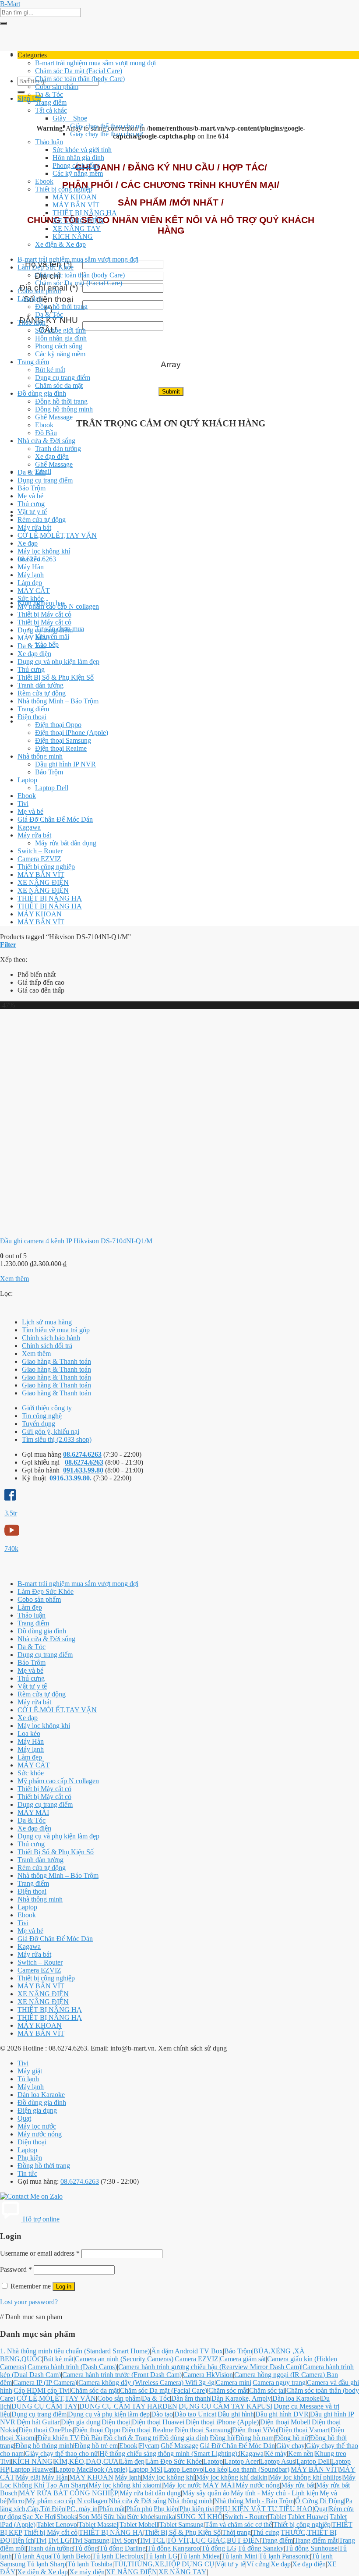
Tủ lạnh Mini (239, 2556)
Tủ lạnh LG (161, 2556)
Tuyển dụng (39, 1424)
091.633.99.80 (83, 1470)
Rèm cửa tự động (42, 520)
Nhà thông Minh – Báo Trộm (58, 701)
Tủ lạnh (28, 2079)
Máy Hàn (31, 567)
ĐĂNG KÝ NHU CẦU (49, 325)
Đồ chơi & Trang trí (131, 2438)
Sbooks (67, 2517)
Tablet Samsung (181, 2525)
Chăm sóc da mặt (59, 385)
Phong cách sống (76, 165)
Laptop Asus (278, 2461)
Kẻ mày (276, 2454)
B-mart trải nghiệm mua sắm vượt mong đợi (95, 63)
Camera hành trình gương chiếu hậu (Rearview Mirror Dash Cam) (210, 2367)
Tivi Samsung (90, 2540)
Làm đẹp (30, 299)
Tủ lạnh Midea (199, 2556)
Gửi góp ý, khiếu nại (51, 1432)
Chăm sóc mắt (228, 2390)
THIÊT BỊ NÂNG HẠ (85, 213)
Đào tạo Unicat (195, 2414)
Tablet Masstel (98, 2525)
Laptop (27, 780)
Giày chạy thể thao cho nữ (107, 126)
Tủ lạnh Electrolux (118, 2556)
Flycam (149, 2446)
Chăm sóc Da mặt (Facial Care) (79, 71)
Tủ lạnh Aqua (32, 2556)
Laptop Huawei (32, 2469)
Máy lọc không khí (44, 551)
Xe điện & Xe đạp (60, 244)
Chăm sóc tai (267, 2390)
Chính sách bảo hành (51, 1338)
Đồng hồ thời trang (61, 307)
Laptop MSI (146, 2469)
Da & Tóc (49, 94)
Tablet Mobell (139, 2525)
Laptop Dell (52, 788)
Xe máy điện (87, 2572)
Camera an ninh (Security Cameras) (124, 2359)
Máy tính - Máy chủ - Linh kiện (275, 2493)
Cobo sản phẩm (57, 87)
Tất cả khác (51, 110)
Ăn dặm (162, 2351)
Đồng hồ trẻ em (96, 2446)
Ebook (44, 181)
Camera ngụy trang (279, 2383)
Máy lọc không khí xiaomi (125, 2485)
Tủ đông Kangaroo (174, 2548)
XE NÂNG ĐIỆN (78, 221)
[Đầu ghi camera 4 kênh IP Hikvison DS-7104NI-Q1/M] (109, 1226)
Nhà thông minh (40, 756)
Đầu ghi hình (236, 2414)
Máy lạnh (31, 575)
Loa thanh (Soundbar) (259, 2469)
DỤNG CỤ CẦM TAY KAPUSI (225, 2406)
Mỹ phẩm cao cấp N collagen (58, 606)
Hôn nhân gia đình (78, 158)
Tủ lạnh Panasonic (284, 2556)
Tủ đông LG (219, 2548)
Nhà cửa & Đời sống (46, 441)
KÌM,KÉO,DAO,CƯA (86, 2461)
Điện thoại (32, 717)
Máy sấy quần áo (206, 2493)
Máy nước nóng (40, 2134)
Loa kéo (29, 559)
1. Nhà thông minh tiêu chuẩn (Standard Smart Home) (75, 2351)
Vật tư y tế (32, 512)
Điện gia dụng (37, 2110)
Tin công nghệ (42, 1416)
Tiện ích (23, 2540)
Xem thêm (14, 1279)
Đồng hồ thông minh (64, 409)
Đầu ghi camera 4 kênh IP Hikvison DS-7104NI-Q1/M (76, 1241)
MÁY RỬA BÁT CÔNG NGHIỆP (69, 2493)
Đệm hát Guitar (38, 2422)
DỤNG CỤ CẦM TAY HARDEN (128, 2406)
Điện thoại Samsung (63, 740)
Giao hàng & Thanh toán (56, 1361)
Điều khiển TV (58, 2438)
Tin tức (27, 2173)
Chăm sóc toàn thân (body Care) (80, 79)
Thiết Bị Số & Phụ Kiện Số (56, 677)
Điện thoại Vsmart (304, 2430)
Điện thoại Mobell (285, 2422)
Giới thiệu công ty (47, 1408)
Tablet (278, 2517)
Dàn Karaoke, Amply (241, 2398)
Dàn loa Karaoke (41, 2095)
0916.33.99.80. (70, 1478)
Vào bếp (47, 644)
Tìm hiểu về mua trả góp (56, 1330)
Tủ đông (86, 2548)
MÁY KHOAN (75, 197)
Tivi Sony (124, 2540)
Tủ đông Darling (123, 2548)
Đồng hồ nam (255, 2438)
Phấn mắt (112, 2509)
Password (16, 2269)
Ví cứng (258, 2564)
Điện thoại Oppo (58, 725)
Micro (16, 2501)
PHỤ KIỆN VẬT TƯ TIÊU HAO (264, 2509)
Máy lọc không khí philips (305, 2477)
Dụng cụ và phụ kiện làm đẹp (58, 662)
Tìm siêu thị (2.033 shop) (57, 1439)
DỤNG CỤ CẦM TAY (45, 2406)
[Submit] (4, 23)
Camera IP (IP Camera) (45, 2383)
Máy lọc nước (37, 2126)
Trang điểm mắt (316, 2540)
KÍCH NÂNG (73, 236)
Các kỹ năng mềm (78, 173)
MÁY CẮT (34, 591)
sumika (165, 2517)
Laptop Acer (241, 2461)
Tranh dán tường (58, 449)
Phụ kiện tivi (197, 2509)
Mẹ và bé (30, 496)
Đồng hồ (222, 2438)
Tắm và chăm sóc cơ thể (238, 2525)
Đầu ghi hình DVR (282, 2414)
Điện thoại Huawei (158, 2422)
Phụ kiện (30, 2158)
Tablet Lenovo (57, 2525)
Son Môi (90, 2517)
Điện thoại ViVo (255, 2430)
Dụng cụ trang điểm (63, 378)
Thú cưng (31, 504)
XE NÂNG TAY (77, 229)
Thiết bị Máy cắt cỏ (44, 614)
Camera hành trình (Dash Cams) (72, 2367)
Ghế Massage (54, 417)
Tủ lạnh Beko (72, 2556)
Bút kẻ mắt (50, 370)
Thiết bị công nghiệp (64, 189)
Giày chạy (290, 2446)
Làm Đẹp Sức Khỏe (46, 267)
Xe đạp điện (52, 456)
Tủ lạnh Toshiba (90, 2564)
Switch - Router (246, 2517)
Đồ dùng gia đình (42, 393)
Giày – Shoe (70, 118)
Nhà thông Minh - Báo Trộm (254, 2501)
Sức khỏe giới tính (60, 330)
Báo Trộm (32, 488)
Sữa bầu (115, 2517)
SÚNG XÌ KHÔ (200, 2517)
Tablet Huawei (308, 2517)
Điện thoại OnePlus (46, 2430)
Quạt (24, 2118)
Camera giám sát (243, 2359)
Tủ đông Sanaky (261, 2548)
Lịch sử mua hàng (47, 1322)
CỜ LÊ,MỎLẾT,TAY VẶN (57, 535)
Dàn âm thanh (191, 2398)
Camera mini (234, 2383)
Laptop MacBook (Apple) (91, 2469)
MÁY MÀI (33, 638)
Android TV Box (199, 2351)
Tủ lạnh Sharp (46, 2564)
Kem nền (301, 2454)
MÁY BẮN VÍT (76, 205)
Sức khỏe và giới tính (82, 150)
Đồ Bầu (46, 433)
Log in (64, 2287)
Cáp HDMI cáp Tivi (42, 2390)
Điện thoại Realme (61, 748)
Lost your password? (29, 2302)
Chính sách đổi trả (47, 1346)
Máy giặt (30, 2071)
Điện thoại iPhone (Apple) (72, 733)
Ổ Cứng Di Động (320, 2501)
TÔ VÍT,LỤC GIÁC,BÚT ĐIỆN (213, 2540)
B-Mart (10, 4)
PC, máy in (82, 2509)
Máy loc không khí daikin (232, 2477)
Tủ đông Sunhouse (311, 2548)
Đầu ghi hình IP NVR (65, 764)
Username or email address (40, 2253)
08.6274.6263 (82, 1454)
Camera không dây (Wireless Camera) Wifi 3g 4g (146, 2383)
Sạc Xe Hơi (39, 2517)
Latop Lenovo (183, 2469)
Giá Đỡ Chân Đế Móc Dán (55, 819)
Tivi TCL (152, 2540)
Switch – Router (40, 851)
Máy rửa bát (34, 527)
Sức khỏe (31, 598)
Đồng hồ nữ (292, 2438)
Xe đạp (28, 543)
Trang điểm (51, 102)
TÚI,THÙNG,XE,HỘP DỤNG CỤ (164, 2564)
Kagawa (29, 827)
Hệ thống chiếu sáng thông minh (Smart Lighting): (169, 2454)
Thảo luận (49, 142)
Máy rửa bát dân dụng (66, 843)
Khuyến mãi (52, 637)
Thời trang (236, 2532)
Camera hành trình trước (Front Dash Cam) (122, 2375)
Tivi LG (59, 2540)
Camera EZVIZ (39, 859)
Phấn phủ (139, 2509)
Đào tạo (162, 2414)
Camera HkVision (208, 2375)
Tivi (23, 804)
